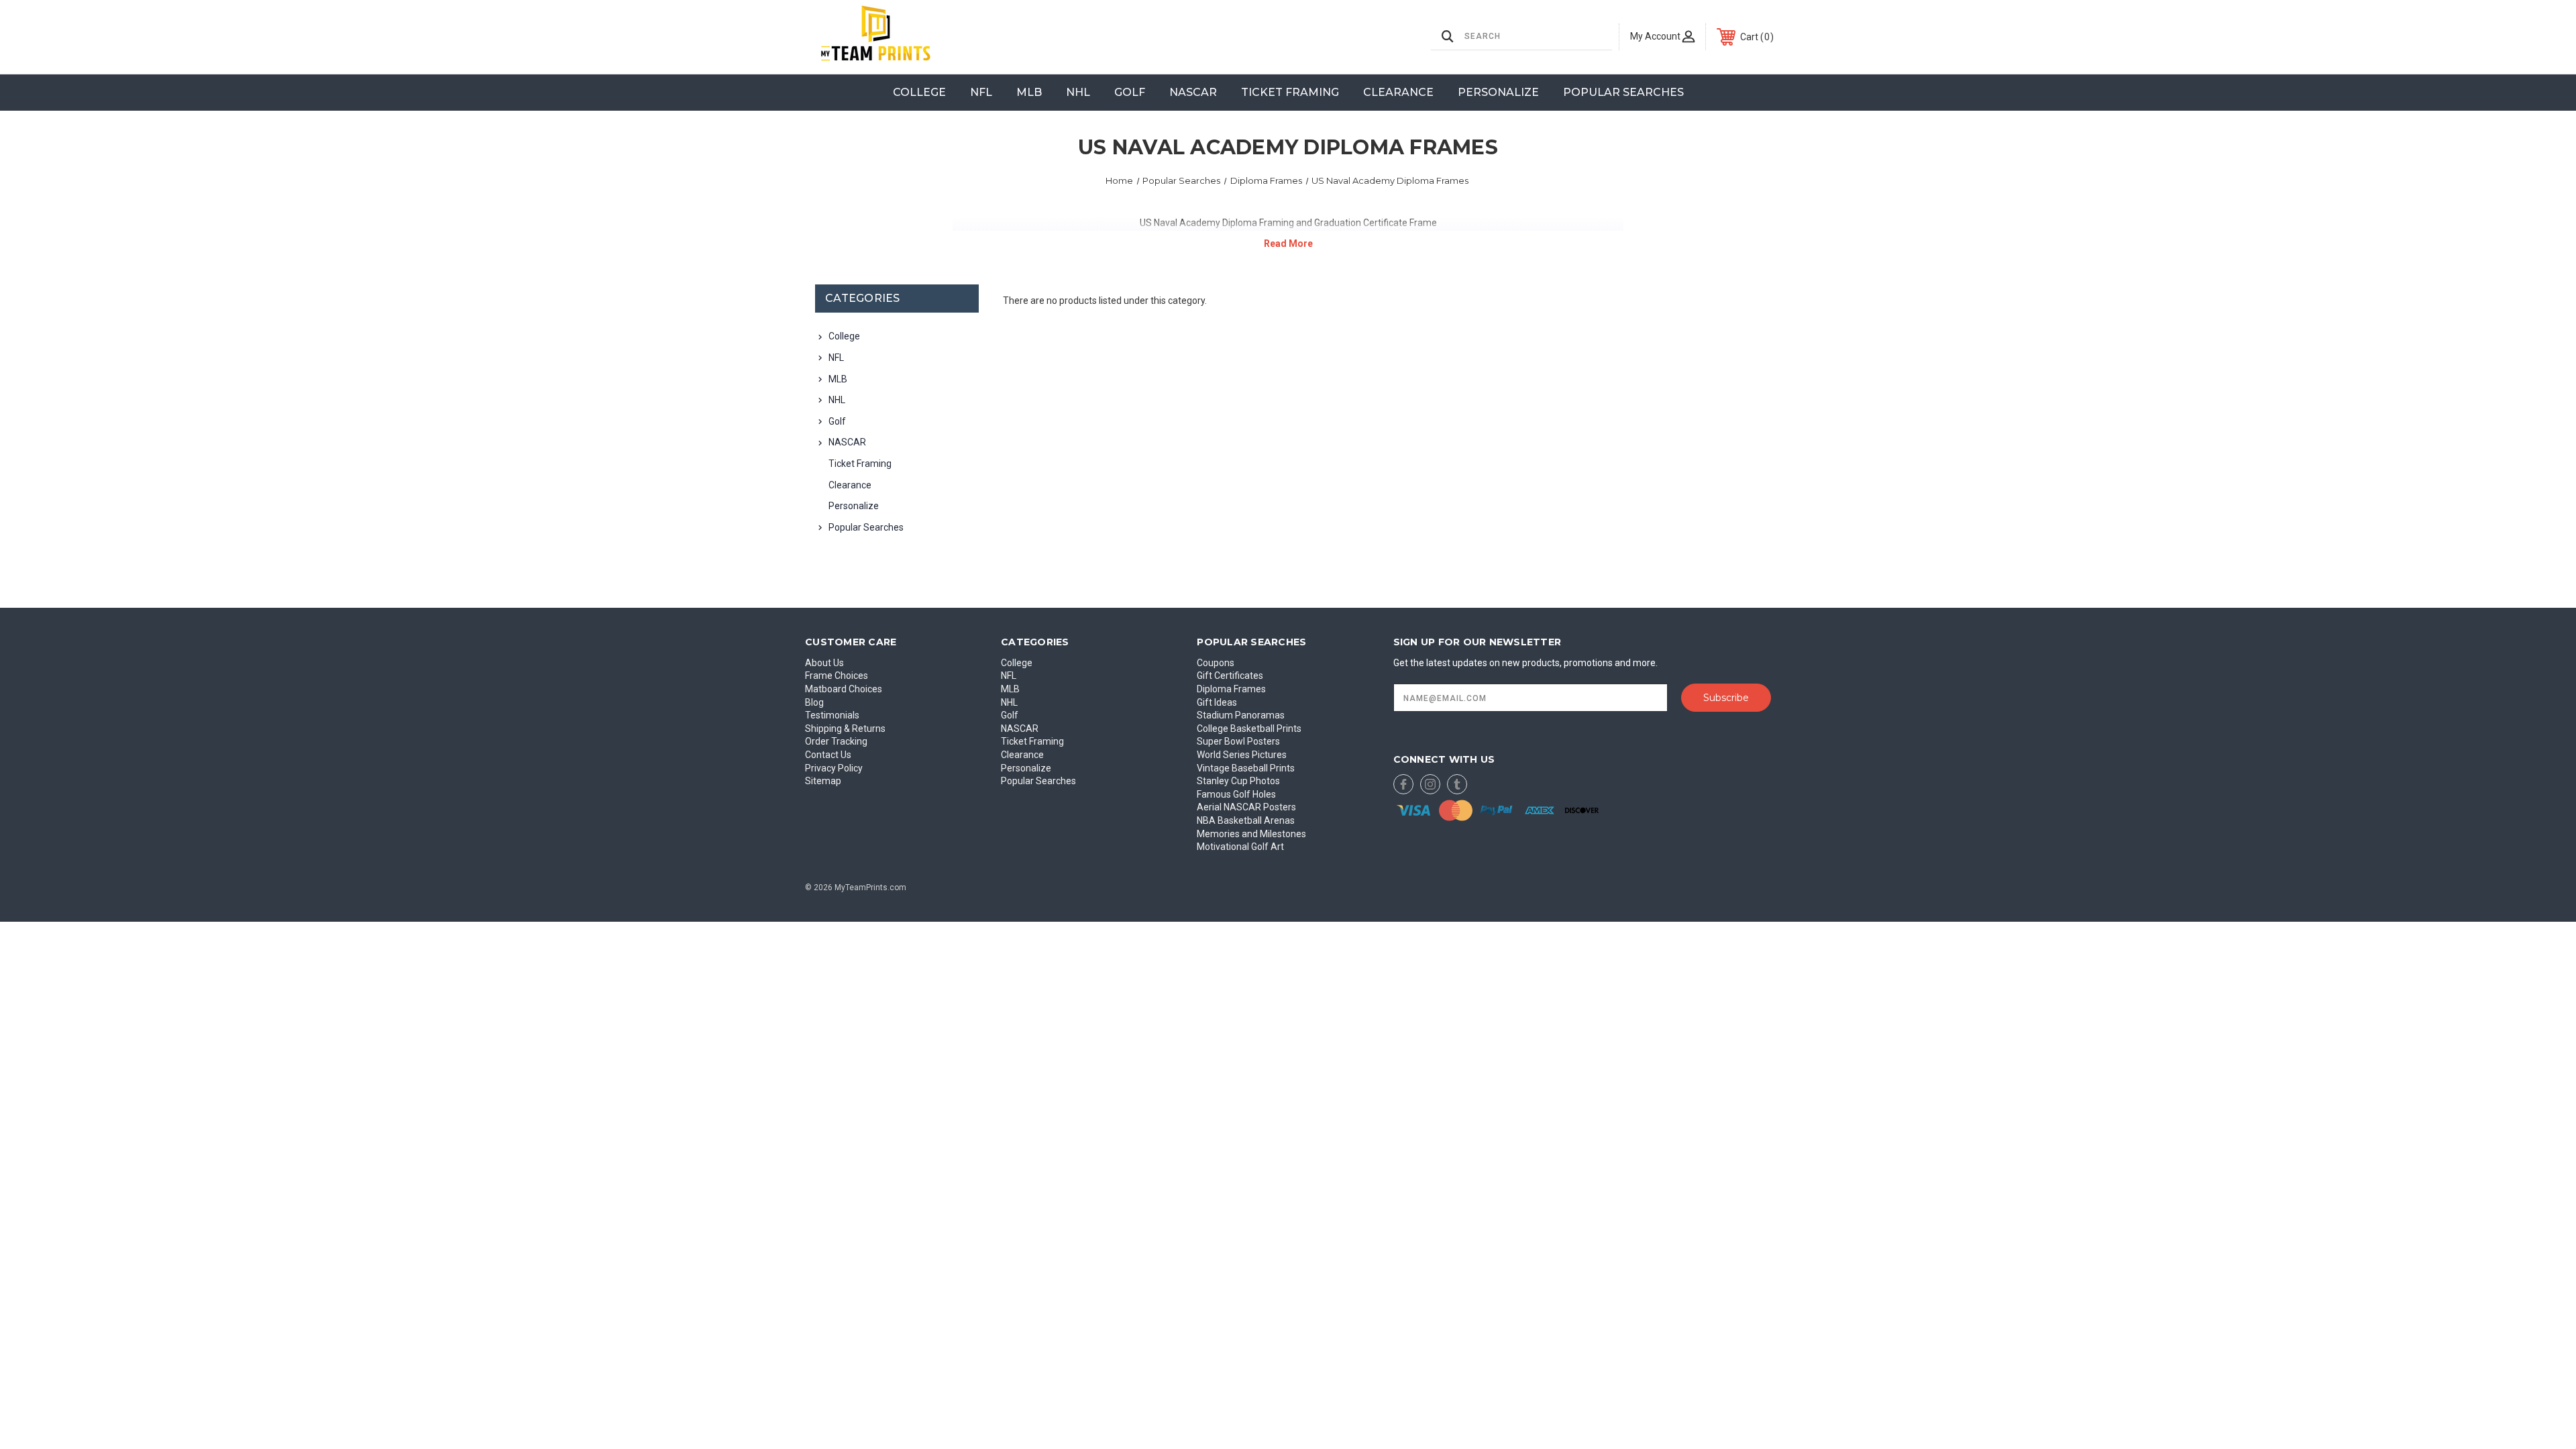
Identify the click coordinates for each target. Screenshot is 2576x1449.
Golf (1130, 92)
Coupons (1216, 663)
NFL (981, 92)
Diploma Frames (1231, 689)
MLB (1029, 92)
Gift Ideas (1217, 702)
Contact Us (828, 755)
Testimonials (832, 715)
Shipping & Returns (845, 729)
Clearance (1398, 92)
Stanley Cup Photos (1238, 781)
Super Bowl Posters (1238, 741)
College (919, 92)
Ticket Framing (1290, 92)
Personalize (1498, 92)
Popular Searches (1623, 92)
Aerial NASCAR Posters (1246, 807)
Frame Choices (837, 676)
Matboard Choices (844, 689)
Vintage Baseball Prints (1246, 768)
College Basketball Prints (1249, 729)
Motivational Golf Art (1240, 847)
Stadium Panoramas (1241, 715)
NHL (1078, 92)
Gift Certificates (1230, 676)
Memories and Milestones (1251, 834)
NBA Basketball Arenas (1246, 820)
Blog (814, 702)
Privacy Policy (834, 768)
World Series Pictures (1242, 755)
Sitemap (823, 781)
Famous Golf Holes (1236, 794)
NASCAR (1193, 92)
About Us (824, 663)
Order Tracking (836, 741)
